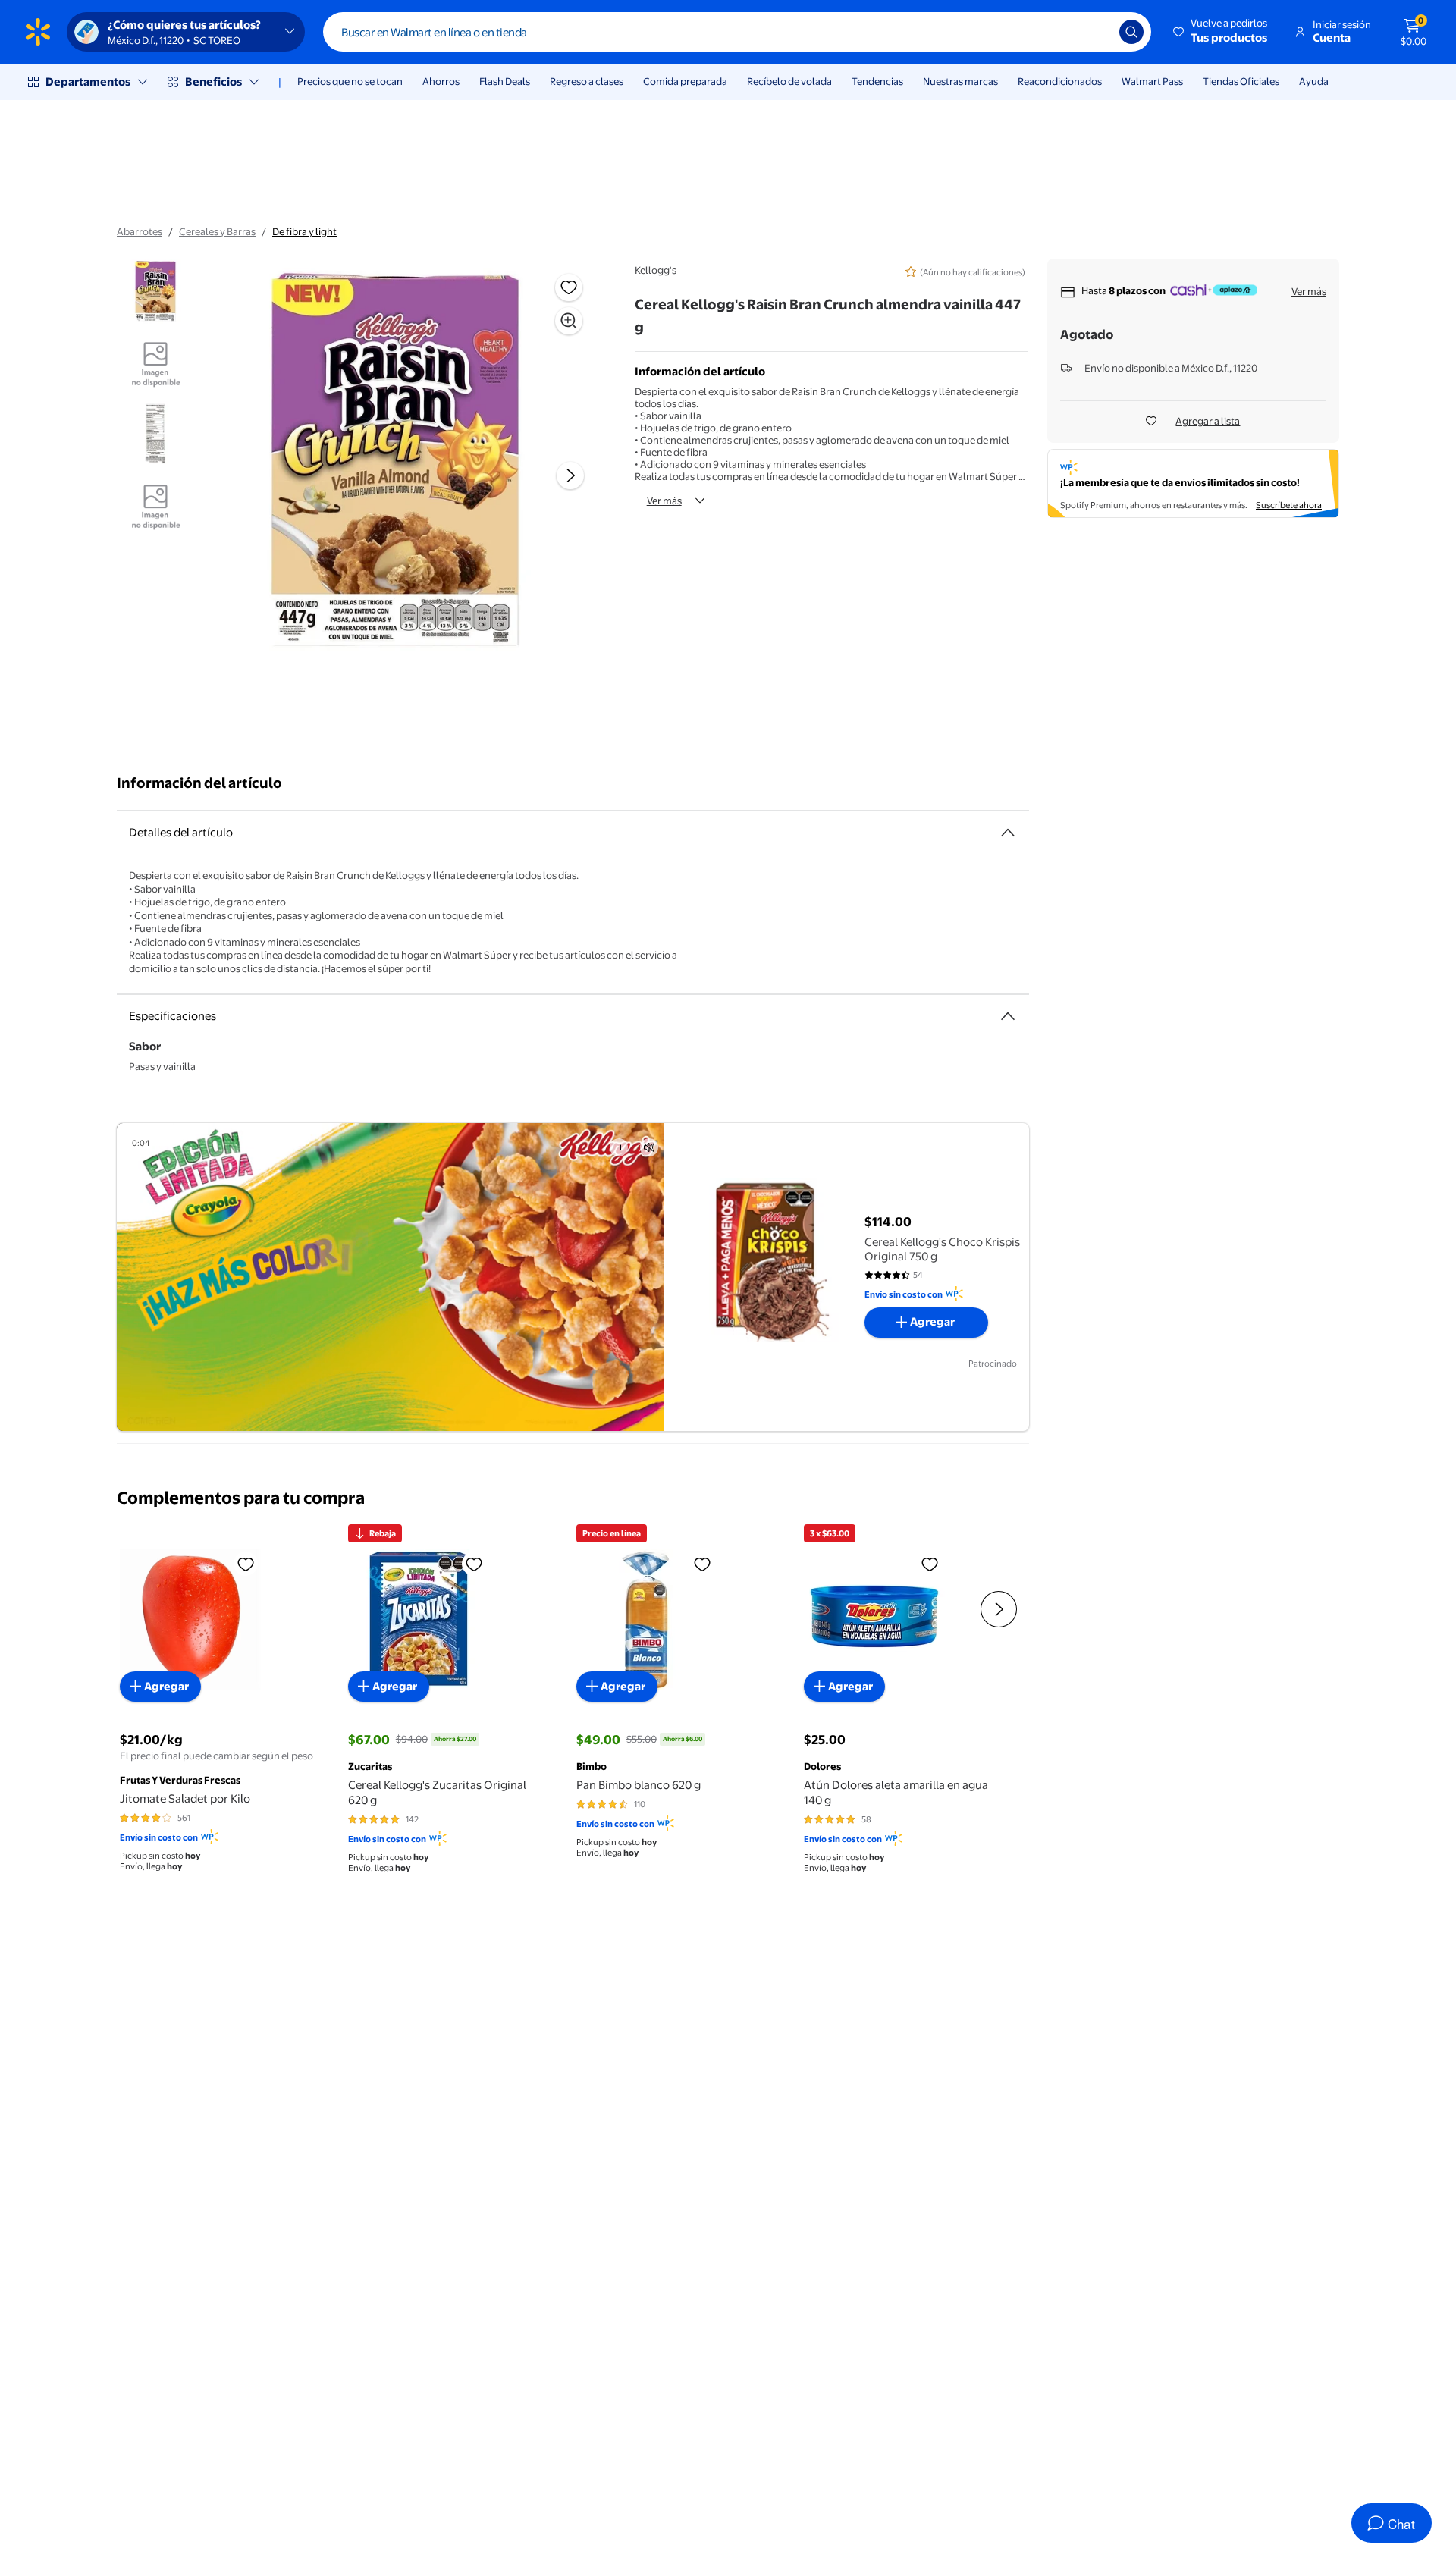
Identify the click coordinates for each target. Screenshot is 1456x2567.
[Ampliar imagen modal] (569, 321)
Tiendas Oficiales (1241, 81)
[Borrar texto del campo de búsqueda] (1097, 32)
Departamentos (88, 82)
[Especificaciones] (1008, 1016)
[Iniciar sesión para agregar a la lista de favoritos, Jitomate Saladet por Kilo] (246, 1564)
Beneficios (213, 82)
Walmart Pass (1152, 81)
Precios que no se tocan (350, 81)
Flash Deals (505, 81)
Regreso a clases (587, 81)
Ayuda (1314, 81)
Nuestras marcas (960, 81)
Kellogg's (656, 270)
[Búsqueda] (1131, 32)
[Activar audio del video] (649, 1147)
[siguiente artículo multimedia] (570, 475)
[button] (1221, 32)
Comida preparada (685, 81)
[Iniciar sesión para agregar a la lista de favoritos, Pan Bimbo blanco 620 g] (702, 1564)
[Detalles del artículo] (1008, 833)
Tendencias (877, 81)
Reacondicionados (1060, 81)
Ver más (664, 501)
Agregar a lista (1208, 421)
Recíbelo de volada (789, 81)
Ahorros (441, 81)
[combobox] (737, 32)
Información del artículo (199, 783)
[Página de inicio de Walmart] (38, 32)
